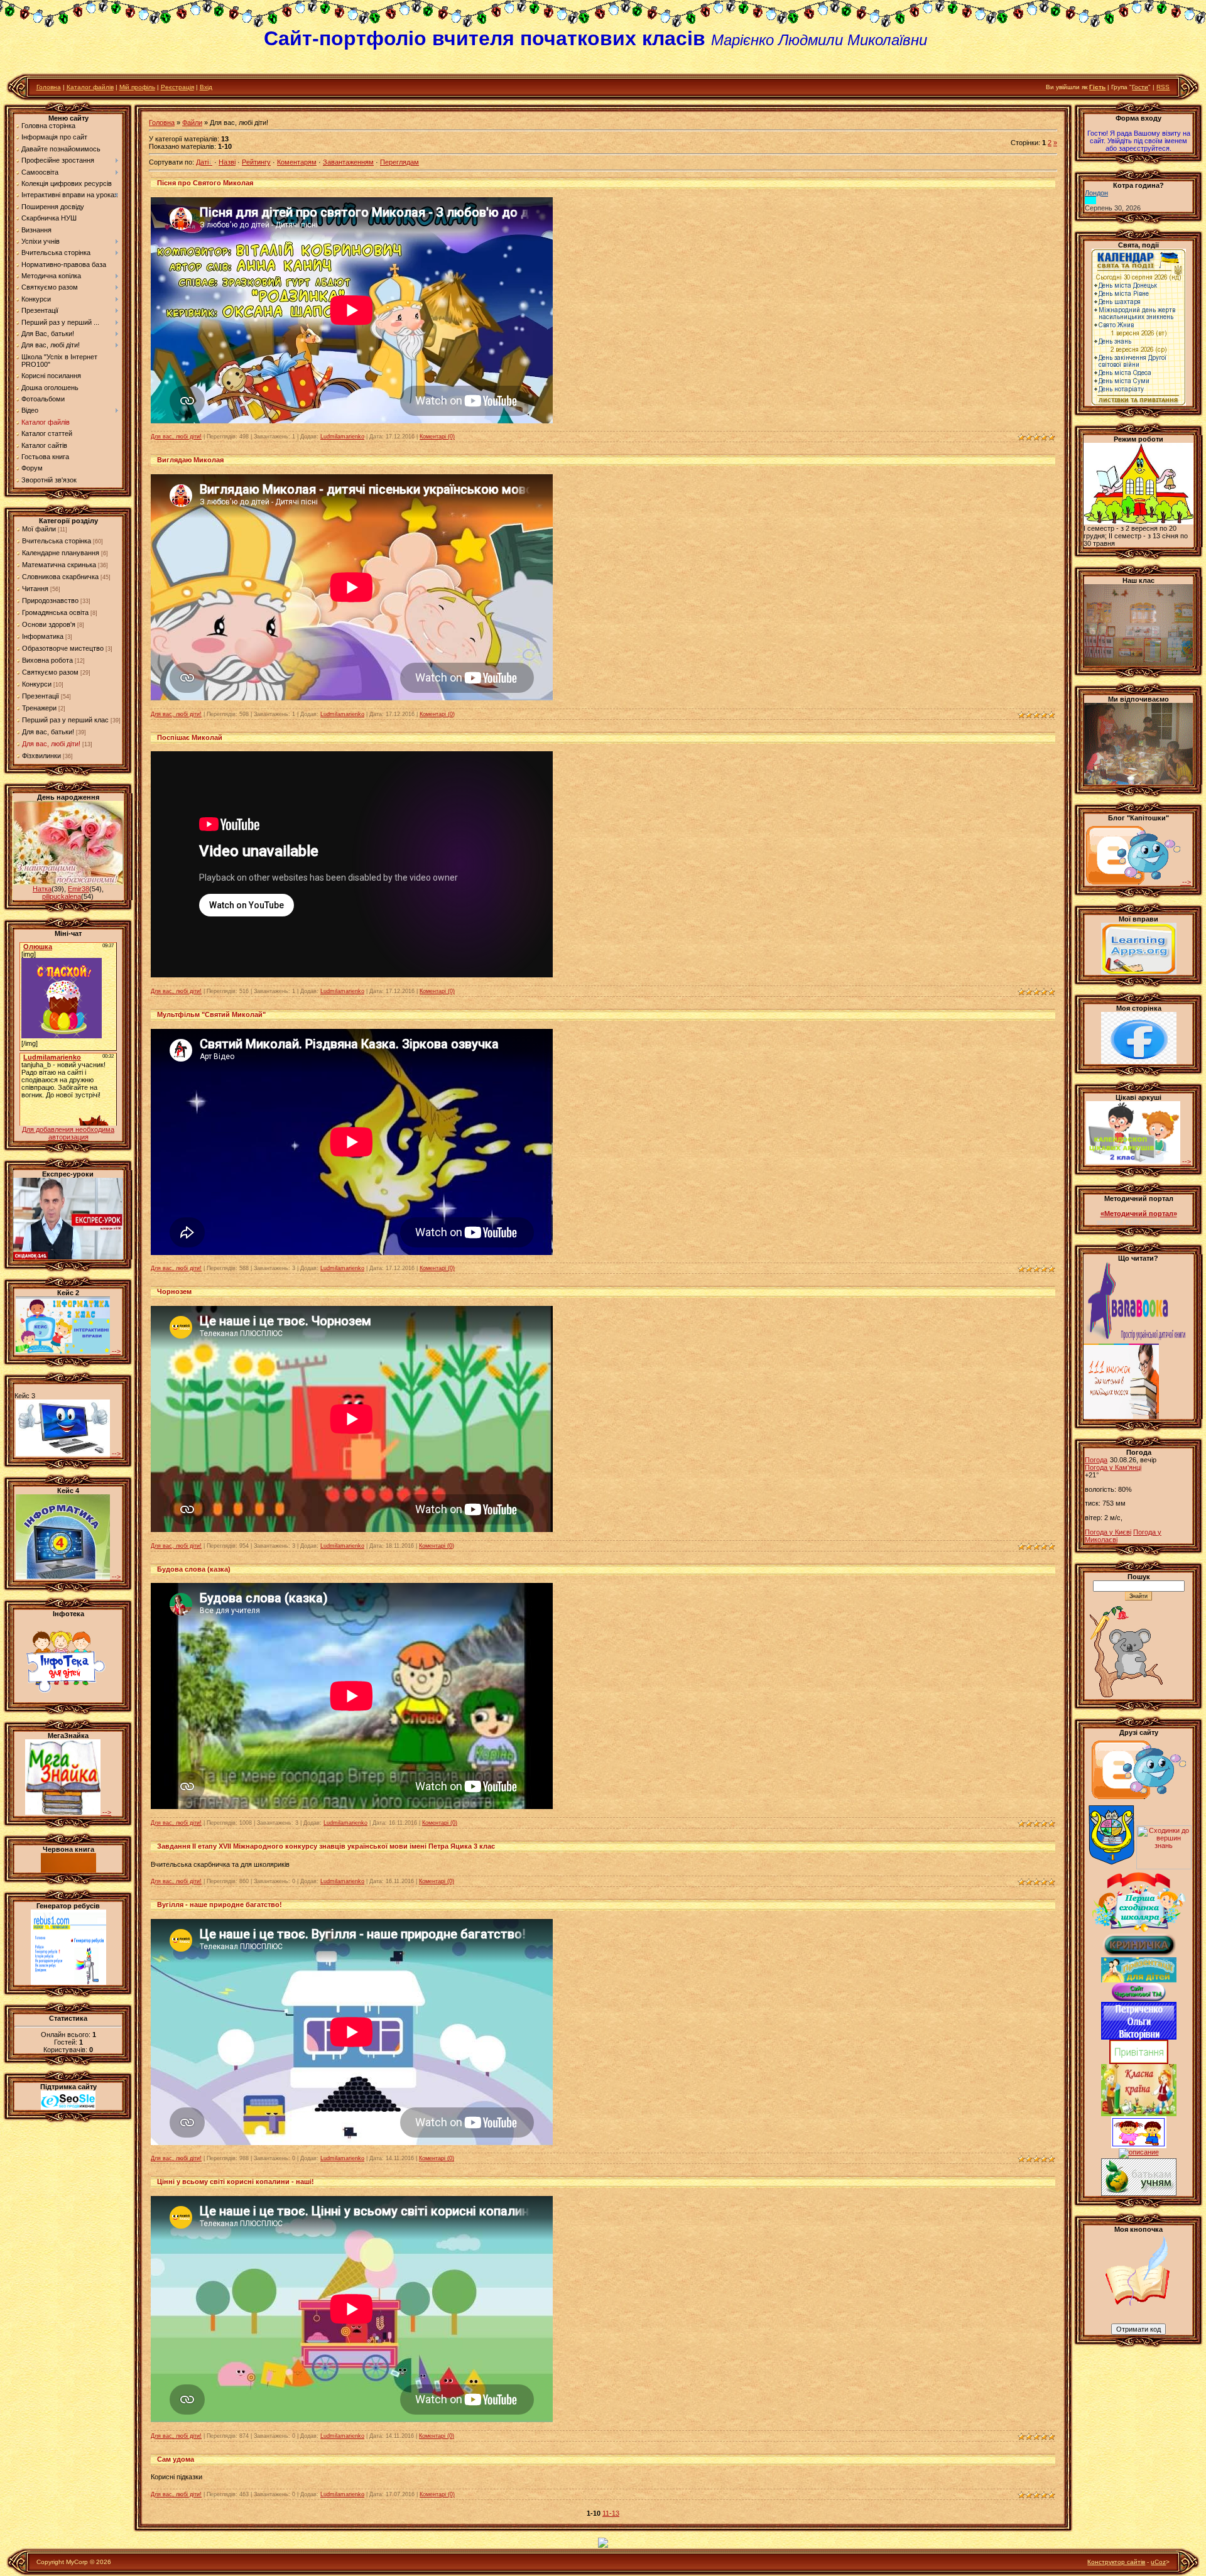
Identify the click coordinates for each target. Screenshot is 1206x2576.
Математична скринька (59, 565)
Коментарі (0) (437, 437)
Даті (202, 162)
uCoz (1158, 2562)
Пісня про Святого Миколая (205, 183)
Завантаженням (348, 162)
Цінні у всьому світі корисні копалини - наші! (236, 2182)
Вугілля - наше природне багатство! (220, 1905)
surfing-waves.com (1152, 1221)
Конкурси (37, 684)
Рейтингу (256, 162)
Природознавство (50, 601)
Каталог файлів (90, 87)
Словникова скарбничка (60, 577)
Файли (192, 122)
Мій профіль (137, 87)
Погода (1096, 1460)
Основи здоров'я (49, 624)
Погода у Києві (1108, 1532)
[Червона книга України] (68, 1870)
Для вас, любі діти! (51, 744)
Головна (49, 87)
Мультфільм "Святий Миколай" (211, 1014)
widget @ (1110, 1221)
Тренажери (39, 708)
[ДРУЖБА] (1139, 2146)
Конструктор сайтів (1116, 2562)
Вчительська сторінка (57, 541)
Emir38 (79, 889)
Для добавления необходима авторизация (68, 1133)
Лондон (1096, 193)
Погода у (1113, 1467)
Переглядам (399, 162)
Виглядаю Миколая (190, 460)
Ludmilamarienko (342, 437)
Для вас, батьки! (48, 732)
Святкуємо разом (50, 672)
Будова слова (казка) (194, 1569)
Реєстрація (177, 87)
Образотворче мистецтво (63, 648)
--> (115, 1351)
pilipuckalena (62, 896)
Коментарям (297, 162)
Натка (42, 889)
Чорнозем (174, 1291)
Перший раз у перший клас (65, 720)
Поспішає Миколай (190, 737)
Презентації (41, 696)
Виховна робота (47, 660)
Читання (35, 589)
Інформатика (43, 636)
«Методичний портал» (1139, 1214)
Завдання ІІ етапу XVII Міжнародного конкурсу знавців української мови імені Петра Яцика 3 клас (326, 1846)
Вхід (206, 87)
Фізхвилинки (41, 756)
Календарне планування (61, 553)
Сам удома (176, 2459)
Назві (227, 162)
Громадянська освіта (55, 612)
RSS (1163, 87)
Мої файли (39, 529)
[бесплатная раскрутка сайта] (68, 2107)
